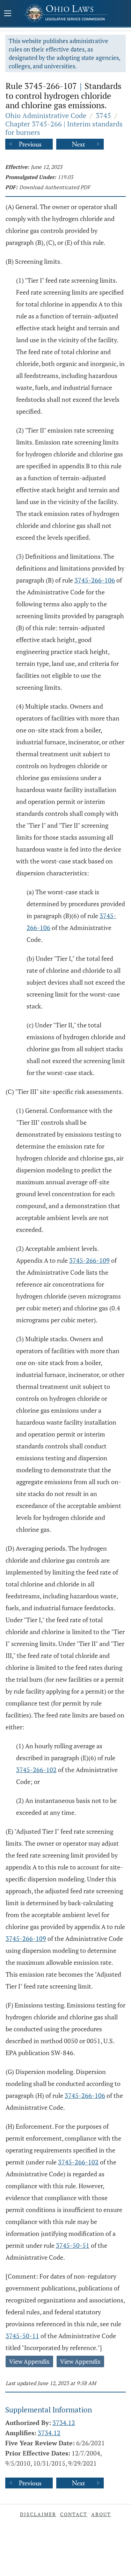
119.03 (65, 177)
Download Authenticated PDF (55, 187)
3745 (103, 115)
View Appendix (29, 2361)
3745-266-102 (36, 1770)
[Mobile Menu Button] (8, 14)
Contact (74, 2514)
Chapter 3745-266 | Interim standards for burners (64, 128)
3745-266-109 (89, 1260)
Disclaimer (38, 2514)
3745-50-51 (73, 2245)
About (101, 2514)
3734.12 (64, 2423)
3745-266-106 (95, 580)
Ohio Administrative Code (46, 115)
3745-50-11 (22, 2336)
